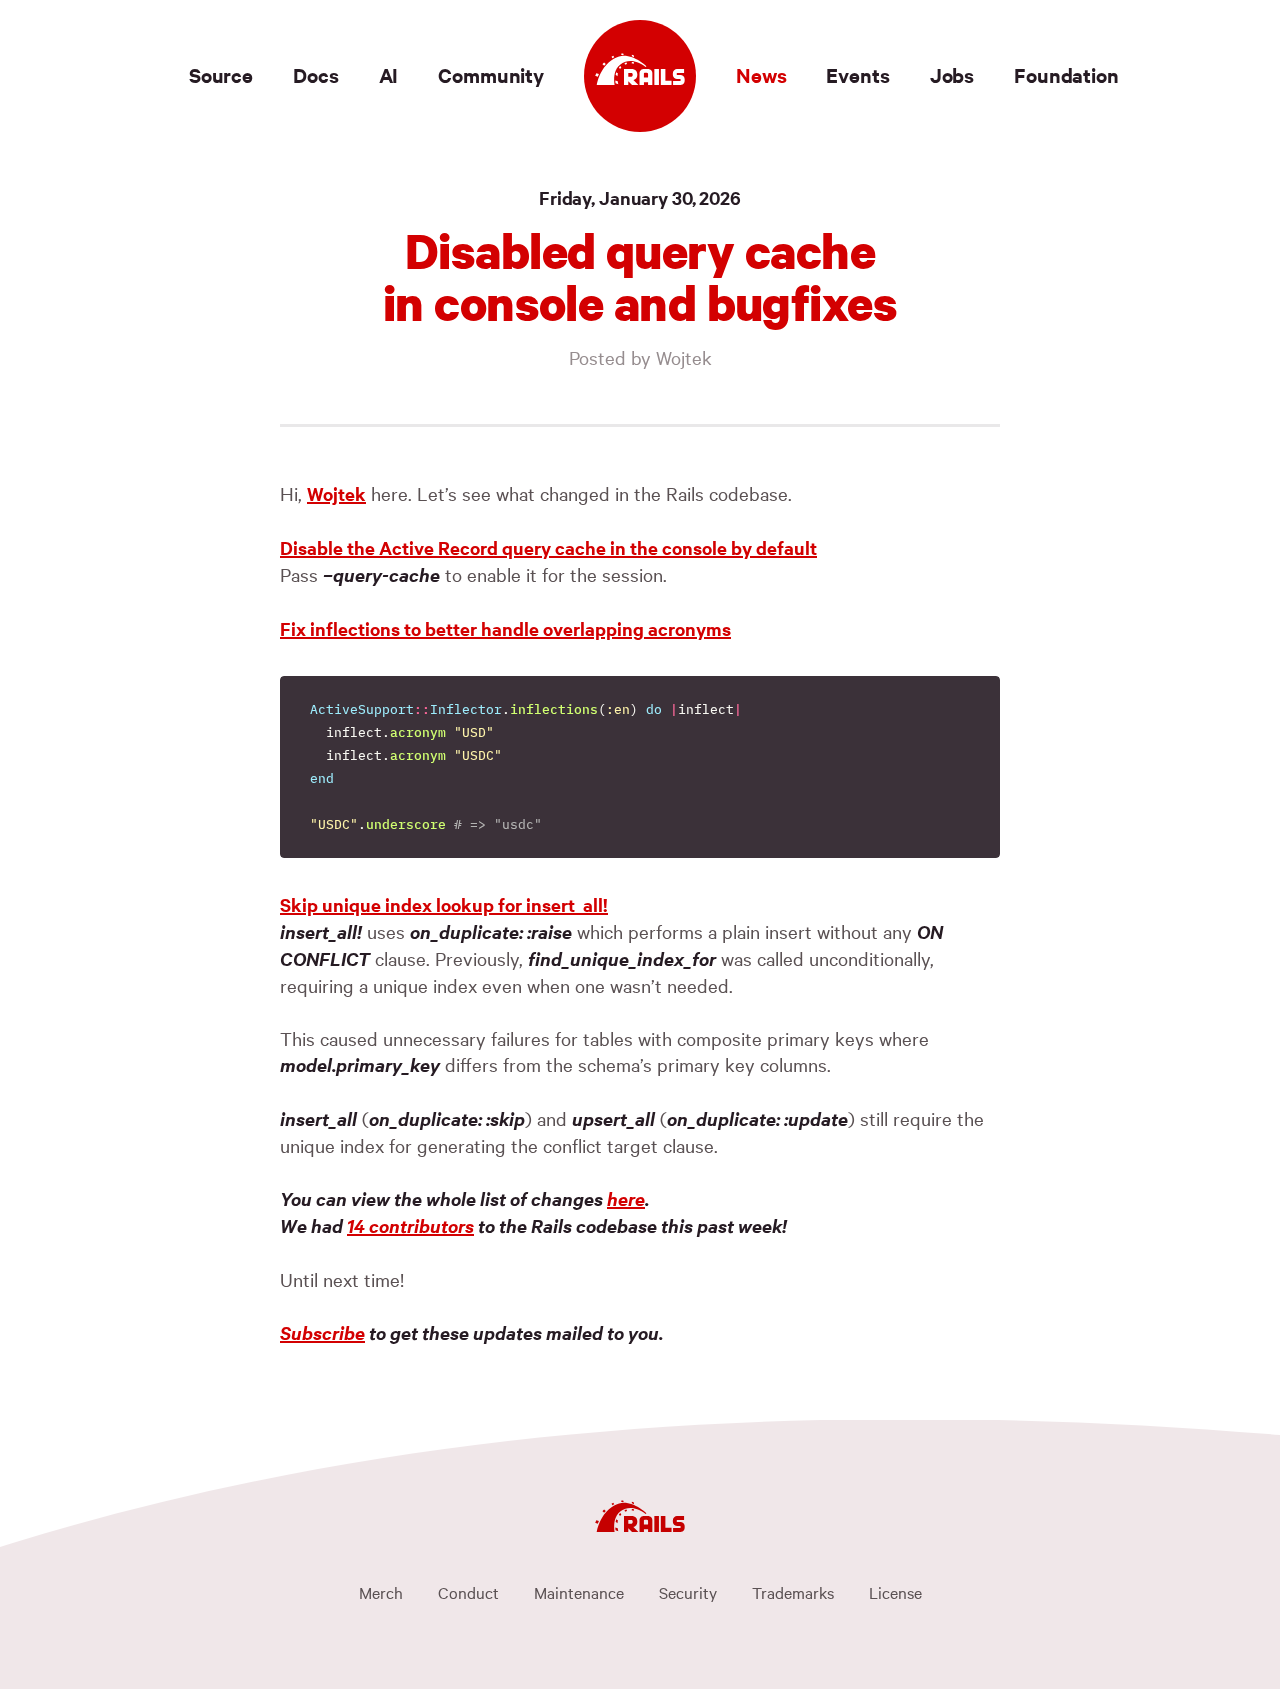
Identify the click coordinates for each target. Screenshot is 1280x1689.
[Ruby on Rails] (640, 76)
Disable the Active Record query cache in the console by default (548, 547)
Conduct (468, 1592)
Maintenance (579, 1592)
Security (688, 1592)
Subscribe (322, 1332)
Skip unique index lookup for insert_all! (444, 904)
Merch (381, 1592)
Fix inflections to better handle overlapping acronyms (505, 628)
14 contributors (410, 1225)
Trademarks (793, 1592)
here (626, 1198)
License (895, 1592)
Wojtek (336, 493)
